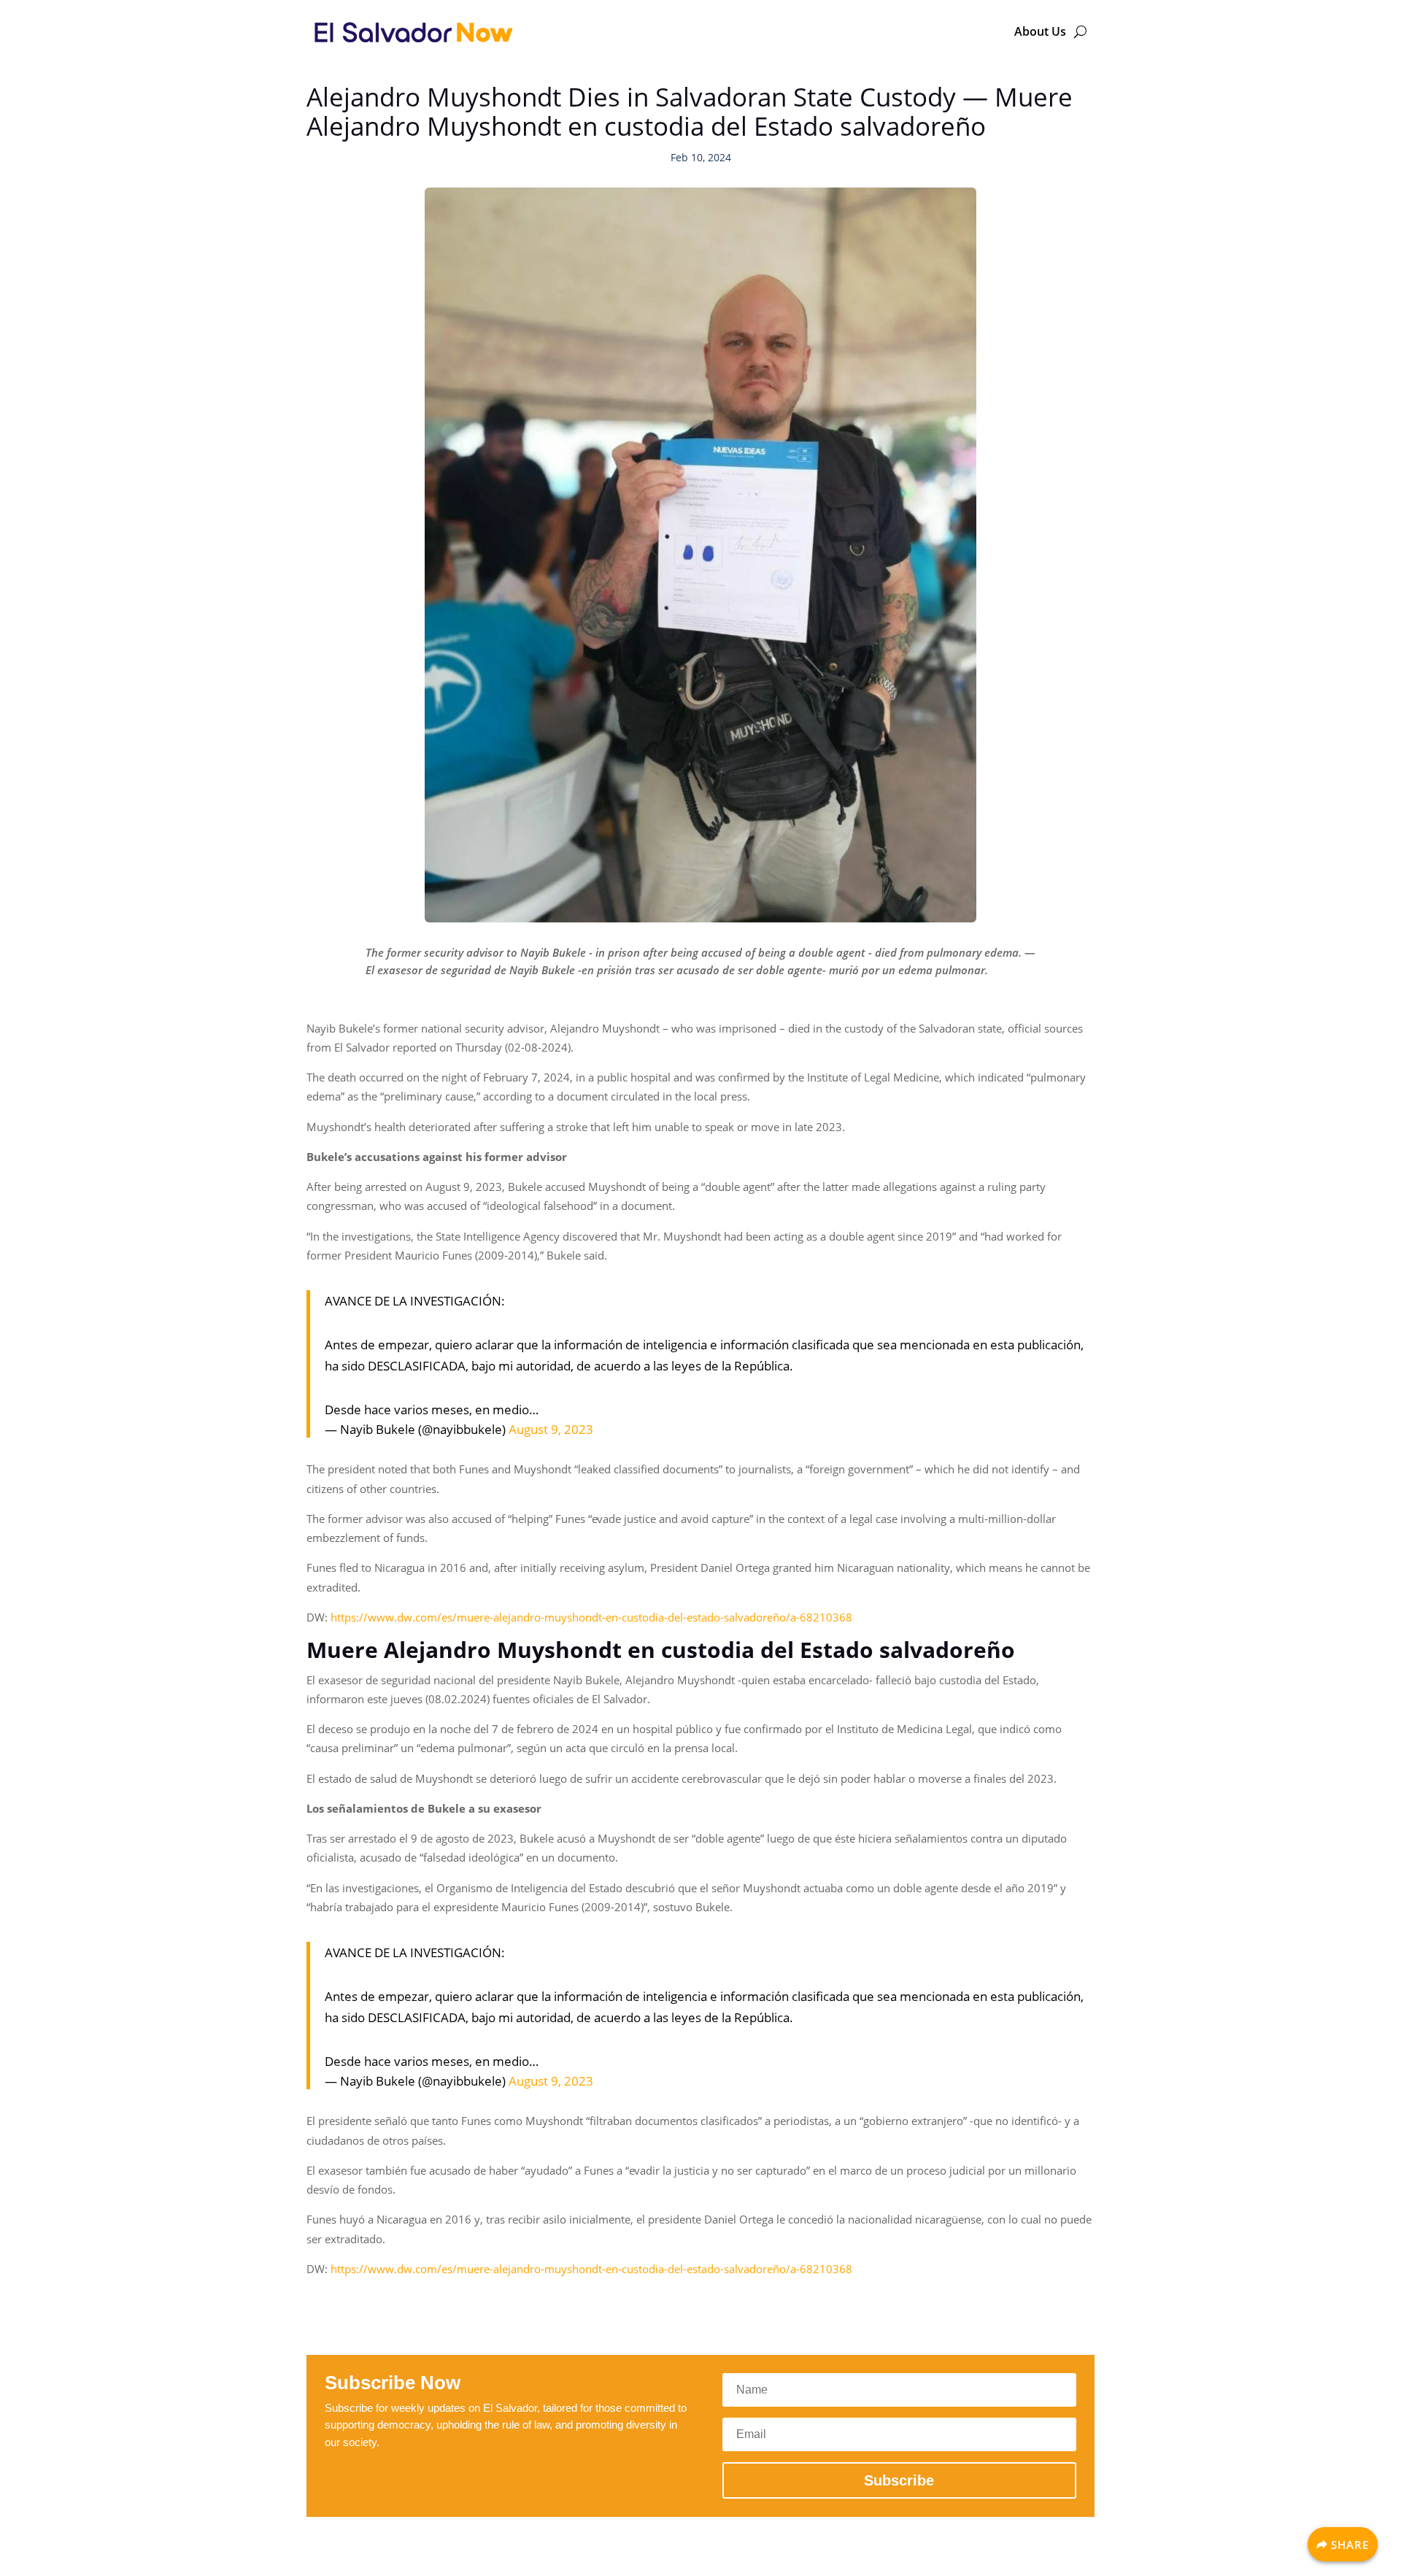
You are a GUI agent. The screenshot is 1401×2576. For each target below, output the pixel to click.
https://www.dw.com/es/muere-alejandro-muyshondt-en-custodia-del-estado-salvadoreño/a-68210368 (591, 1617)
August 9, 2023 (551, 1429)
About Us (1040, 31)
